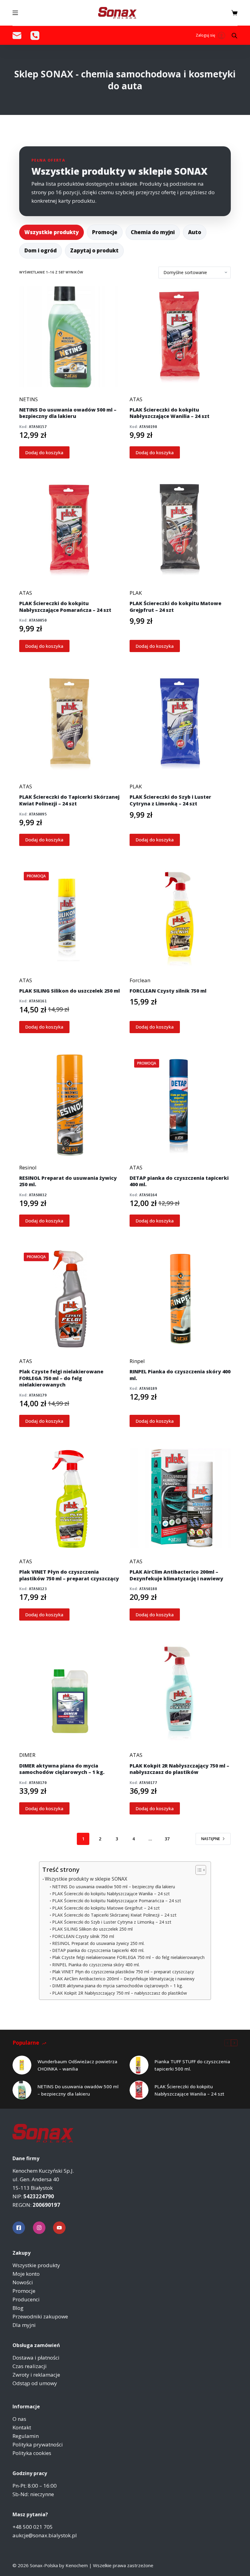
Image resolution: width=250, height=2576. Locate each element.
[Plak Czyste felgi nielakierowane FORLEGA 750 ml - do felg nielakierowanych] (70, 1299)
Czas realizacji (30, 2366)
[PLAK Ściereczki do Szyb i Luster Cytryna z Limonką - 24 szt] (180, 724)
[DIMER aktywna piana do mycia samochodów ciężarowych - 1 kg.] (70, 1693)
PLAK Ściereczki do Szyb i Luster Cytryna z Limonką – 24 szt (112, 1922)
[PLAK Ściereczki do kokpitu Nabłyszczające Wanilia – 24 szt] (139, 2090)
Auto (195, 232)
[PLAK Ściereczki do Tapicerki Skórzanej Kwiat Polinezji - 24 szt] (70, 724)
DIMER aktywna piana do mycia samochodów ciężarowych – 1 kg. (118, 1986)
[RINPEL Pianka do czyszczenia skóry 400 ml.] (180, 1299)
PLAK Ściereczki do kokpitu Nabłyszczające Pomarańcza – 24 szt (117, 1901)
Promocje (105, 232)
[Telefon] (35, 36)
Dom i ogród (41, 250)
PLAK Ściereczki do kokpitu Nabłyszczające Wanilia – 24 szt (111, 1894)
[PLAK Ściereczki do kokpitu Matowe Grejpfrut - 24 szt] (180, 530)
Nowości (23, 2282)
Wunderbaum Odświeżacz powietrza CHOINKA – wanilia (77, 2065)
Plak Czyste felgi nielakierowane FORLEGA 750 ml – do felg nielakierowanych (128, 1957)
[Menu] (15, 13)
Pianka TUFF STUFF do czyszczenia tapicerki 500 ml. (192, 2065)
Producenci (26, 2299)
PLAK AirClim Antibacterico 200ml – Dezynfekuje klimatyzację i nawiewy (123, 1979)
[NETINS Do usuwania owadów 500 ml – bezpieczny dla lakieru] (22, 2090)
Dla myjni (24, 2325)
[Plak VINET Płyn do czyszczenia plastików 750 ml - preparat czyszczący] (70, 1499)
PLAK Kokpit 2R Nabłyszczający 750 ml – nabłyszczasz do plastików (120, 1993)
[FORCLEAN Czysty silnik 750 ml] (180, 918)
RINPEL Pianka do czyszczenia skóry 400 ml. (96, 1965)
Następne (211, 1839)
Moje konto (26, 2274)
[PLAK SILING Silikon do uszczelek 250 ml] (70, 918)
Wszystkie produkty (52, 232)
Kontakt (22, 2427)
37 (167, 1839)
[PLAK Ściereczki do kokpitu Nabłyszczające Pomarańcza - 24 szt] (70, 530)
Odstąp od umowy (35, 2383)
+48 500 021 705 (33, 2527)
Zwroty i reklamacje (36, 2375)
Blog (18, 2308)
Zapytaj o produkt (94, 250)
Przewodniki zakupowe (40, 2316)
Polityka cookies (32, 2453)
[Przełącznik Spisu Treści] (198, 1870)
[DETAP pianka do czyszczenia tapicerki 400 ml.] (180, 1105)
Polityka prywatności (38, 2444)
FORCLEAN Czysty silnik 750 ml (83, 1936)
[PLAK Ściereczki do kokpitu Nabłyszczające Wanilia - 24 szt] (180, 337)
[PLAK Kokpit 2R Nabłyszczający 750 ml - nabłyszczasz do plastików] (180, 1693)
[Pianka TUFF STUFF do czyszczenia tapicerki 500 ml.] (139, 2065)
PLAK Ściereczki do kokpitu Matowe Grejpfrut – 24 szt (106, 1908)
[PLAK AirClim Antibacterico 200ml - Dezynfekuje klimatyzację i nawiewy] (180, 1499)
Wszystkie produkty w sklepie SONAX (86, 1879)
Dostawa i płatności (36, 2358)
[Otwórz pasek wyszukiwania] (234, 36)
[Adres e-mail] (17, 36)
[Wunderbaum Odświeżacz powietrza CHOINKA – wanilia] (22, 2065)
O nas (19, 2419)
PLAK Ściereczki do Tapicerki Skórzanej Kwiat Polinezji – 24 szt (114, 1915)
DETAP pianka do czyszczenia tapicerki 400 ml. (98, 1950)
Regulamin (26, 2436)
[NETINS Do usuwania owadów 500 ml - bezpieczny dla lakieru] (70, 337)
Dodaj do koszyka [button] (44, 452)
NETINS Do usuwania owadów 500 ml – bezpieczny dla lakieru (114, 1887)
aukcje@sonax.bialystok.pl (45, 2535)
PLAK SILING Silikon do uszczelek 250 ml (92, 1929)
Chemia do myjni (153, 232)
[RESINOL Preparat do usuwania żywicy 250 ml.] (70, 1105)
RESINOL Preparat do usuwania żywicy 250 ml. (98, 1943)
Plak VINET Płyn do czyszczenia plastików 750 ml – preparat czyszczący (123, 1972)
